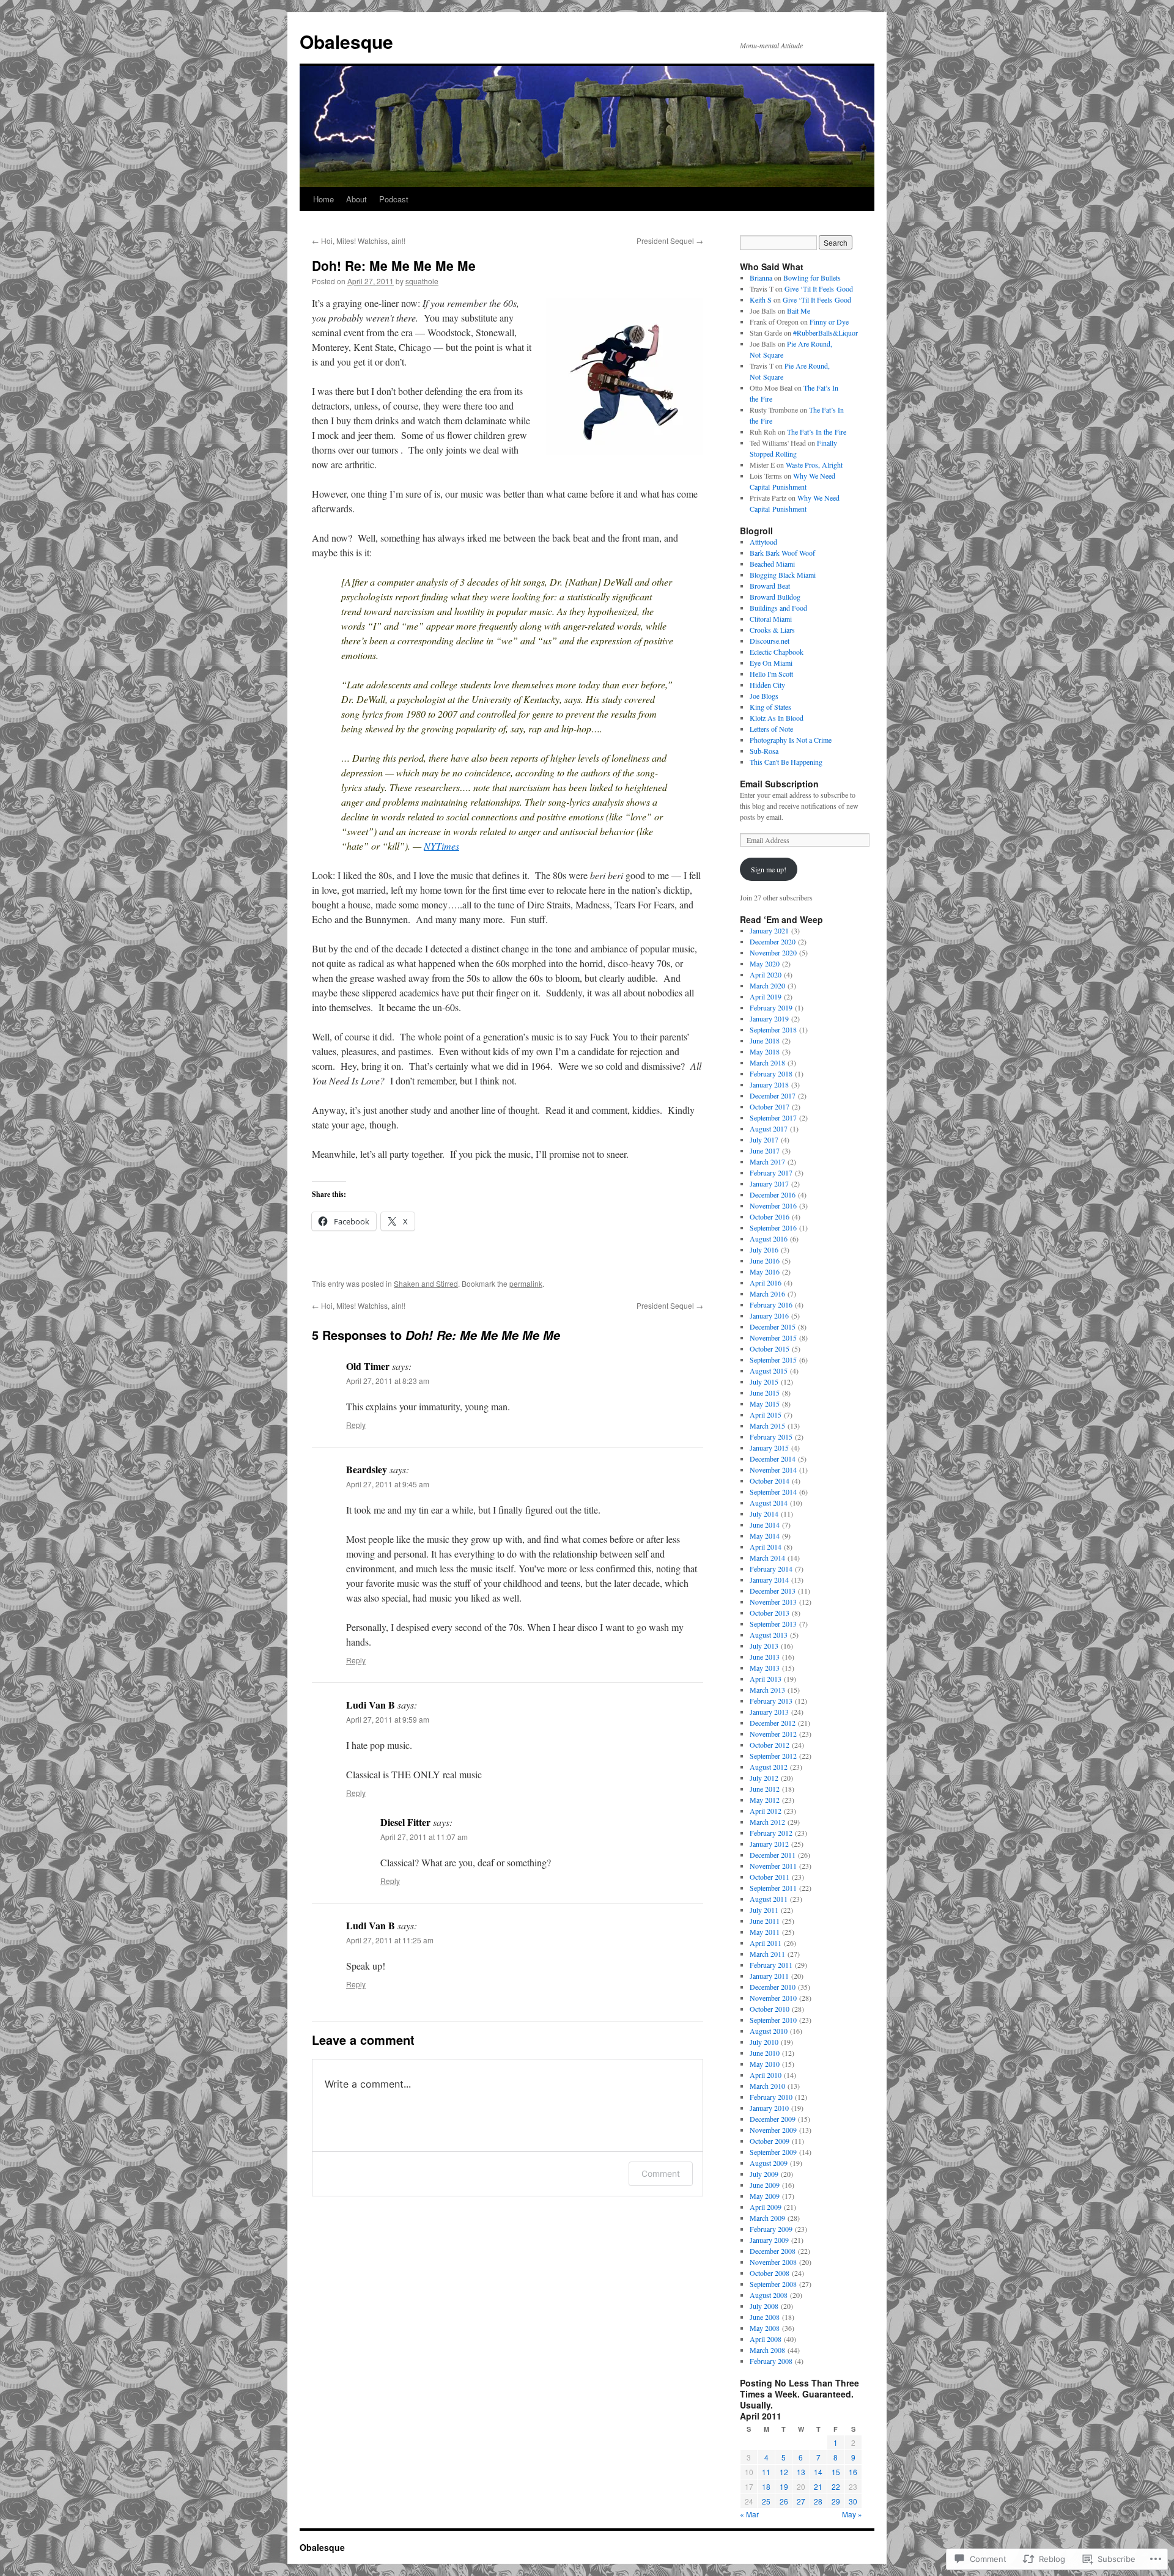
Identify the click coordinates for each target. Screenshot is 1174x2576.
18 (766, 2486)
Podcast (394, 199)
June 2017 (765, 1150)
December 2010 (773, 1987)
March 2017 (767, 1161)
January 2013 (769, 1712)
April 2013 (766, 1679)
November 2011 (773, 1866)
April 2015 (766, 1415)
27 (801, 2501)
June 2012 (765, 1789)
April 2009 (766, 2207)
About (356, 199)
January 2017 (769, 1183)
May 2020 (765, 963)
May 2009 (765, 2196)
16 (853, 2472)
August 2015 (769, 1371)
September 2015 (773, 1360)
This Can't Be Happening (786, 762)
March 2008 (767, 2350)
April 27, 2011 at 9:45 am (388, 1484)
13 (801, 2472)
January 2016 (769, 1316)
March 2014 (767, 1558)
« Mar (749, 2514)
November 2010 (773, 1998)
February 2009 (771, 2229)
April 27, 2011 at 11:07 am (424, 1837)
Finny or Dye (829, 322)
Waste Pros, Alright (814, 465)
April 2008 (766, 2339)
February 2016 (771, 1305)
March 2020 (767, 985)
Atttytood (763, 542)
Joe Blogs (764, 696)
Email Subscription (779, 784)
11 (766, 2472)
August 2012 (769, 1767)
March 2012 (767, 1822)
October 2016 (770, 1216)
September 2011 (773, 1888)
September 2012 (773, 1756)
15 (836, 2472)
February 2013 (771, 1701)
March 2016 (767, 1294)
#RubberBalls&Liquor (825, 333)
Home (323, 199)
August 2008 (769, 2295)
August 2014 (769, 1503)
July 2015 (764, 1382)
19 (784, 2486)
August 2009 (769, 2163)
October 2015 (770, 1349)
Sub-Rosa (764, 751)
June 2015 (765, 1393)
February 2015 (771, 1437)
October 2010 (770, 2009)
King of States (770, 707)
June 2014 (765, 1525)
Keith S (761, 300)
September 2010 (773, 2020)
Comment (661, 2173)
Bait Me (799, 311)
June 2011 (765, 1921)
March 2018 (767, 1062)
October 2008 (770, 2273)
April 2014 (766, 1547)
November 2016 (773, 1205)
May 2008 (765, 2328)
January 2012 (769, 1844)
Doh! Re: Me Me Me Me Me (394, 265)
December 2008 (773, 2251)
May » (852, 2514)
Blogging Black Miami (783, 575)
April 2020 (766, 974)
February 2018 (771, 1073)
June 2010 (765, 2053)
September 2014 (773, 1492)
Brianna (761, 278)
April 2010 (766, 2075)
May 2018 (765, 1051)
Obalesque (346, 41)
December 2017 (773, 1095)
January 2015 (769, 1448)
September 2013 (773, 1624)
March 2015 (767, 1426)
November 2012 (773, 1734)
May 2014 (765, 1536)
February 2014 (771, 1569)
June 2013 (765, 1657)
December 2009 (773, 2119)
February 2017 (771, 1172)
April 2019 (766, 996)
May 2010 (765, 2064)
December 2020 (773, 941)
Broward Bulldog (775, 597)
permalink (526, 1283)
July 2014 (764, 1514)
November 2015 (773, 1338)
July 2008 (764, 2306)
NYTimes (441, 846)
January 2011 (769, 1976)
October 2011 (770, 1877)
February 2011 (771, 1965)
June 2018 (765, 1040)
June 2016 (765, 1260)
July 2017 (764, 1139)
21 (818, 2486)
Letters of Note (771, 729)
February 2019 (771, 1007)
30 (853, 2501)
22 (836, 2486)
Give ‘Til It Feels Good (819, 289)
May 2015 (765, 1404)
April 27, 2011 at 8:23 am (388, 1381)
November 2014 (773, 1470)
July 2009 (764, 2174)
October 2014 (770, 1481)
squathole (422, 281)
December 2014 (773, 1459)
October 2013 (770, 1613)
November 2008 (773, 2262)
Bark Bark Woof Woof (782, 553)
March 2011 (767, 1954)
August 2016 (769, 1238)
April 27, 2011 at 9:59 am (388, 1719)
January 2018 (769, 1084)
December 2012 (773, 1723)
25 (766, 2501)
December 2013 (773, 1591)
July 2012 (764, 1778)
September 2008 (773, 2284)
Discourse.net (770, 641)
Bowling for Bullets (812, 278)
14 (818, 2472)
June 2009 (765, 2185)
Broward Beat (770, 586)
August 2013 (769, 1635)
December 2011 (773, 1855)
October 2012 (770, 1745)
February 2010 (771, 2097)
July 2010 (764, 2042)
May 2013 (765, 1668)
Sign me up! (769, 869)
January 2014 (769, 1580)
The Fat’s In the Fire (817, 432)
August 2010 (769, 2031)
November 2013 (773, 1602)
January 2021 (769, 930)
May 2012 (765, 1800)
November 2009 (773, 2130)
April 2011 (766, 1943)
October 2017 (770, 1106)
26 (784, 2501)
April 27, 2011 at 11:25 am (390, 1940)
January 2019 (769, 1018)
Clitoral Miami (771, 619)
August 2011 (769, 1899)
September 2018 (773, 1029)
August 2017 (769, 1128)
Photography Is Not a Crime (791, 740)
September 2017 (773, 1117)
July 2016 (764, 1249)
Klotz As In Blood (777, 718)
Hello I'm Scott (771, 674)
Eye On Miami (771, 663)
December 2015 (773, 1327)
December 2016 (773, 1194)
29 (836, 2501)
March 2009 (767, 2218)
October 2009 (770, 2141)
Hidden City (767, 685)
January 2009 (769, 2240)
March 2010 (767, 2086)
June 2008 (765, 2317)
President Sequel (670, 241)
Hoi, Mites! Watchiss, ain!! (359, 241)
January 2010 (769, 2108)
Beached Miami (772, 564)
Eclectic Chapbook (777, 652)
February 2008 (771, 2361)
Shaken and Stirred (426, 1283)
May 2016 (765, 1271)
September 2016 (773, 1227)
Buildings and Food (778, 608)
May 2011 (765, 1932)
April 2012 (766, 1811)
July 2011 (764, 1910)
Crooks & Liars (772, 630)
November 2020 (773, 952)
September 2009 (773, 2152)
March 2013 (767, 1690)
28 (818, 2501)
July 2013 (764, 1646)
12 (784, 2472)
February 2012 (771, 1833)
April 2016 (766, 1282)
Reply (356, 1425)
